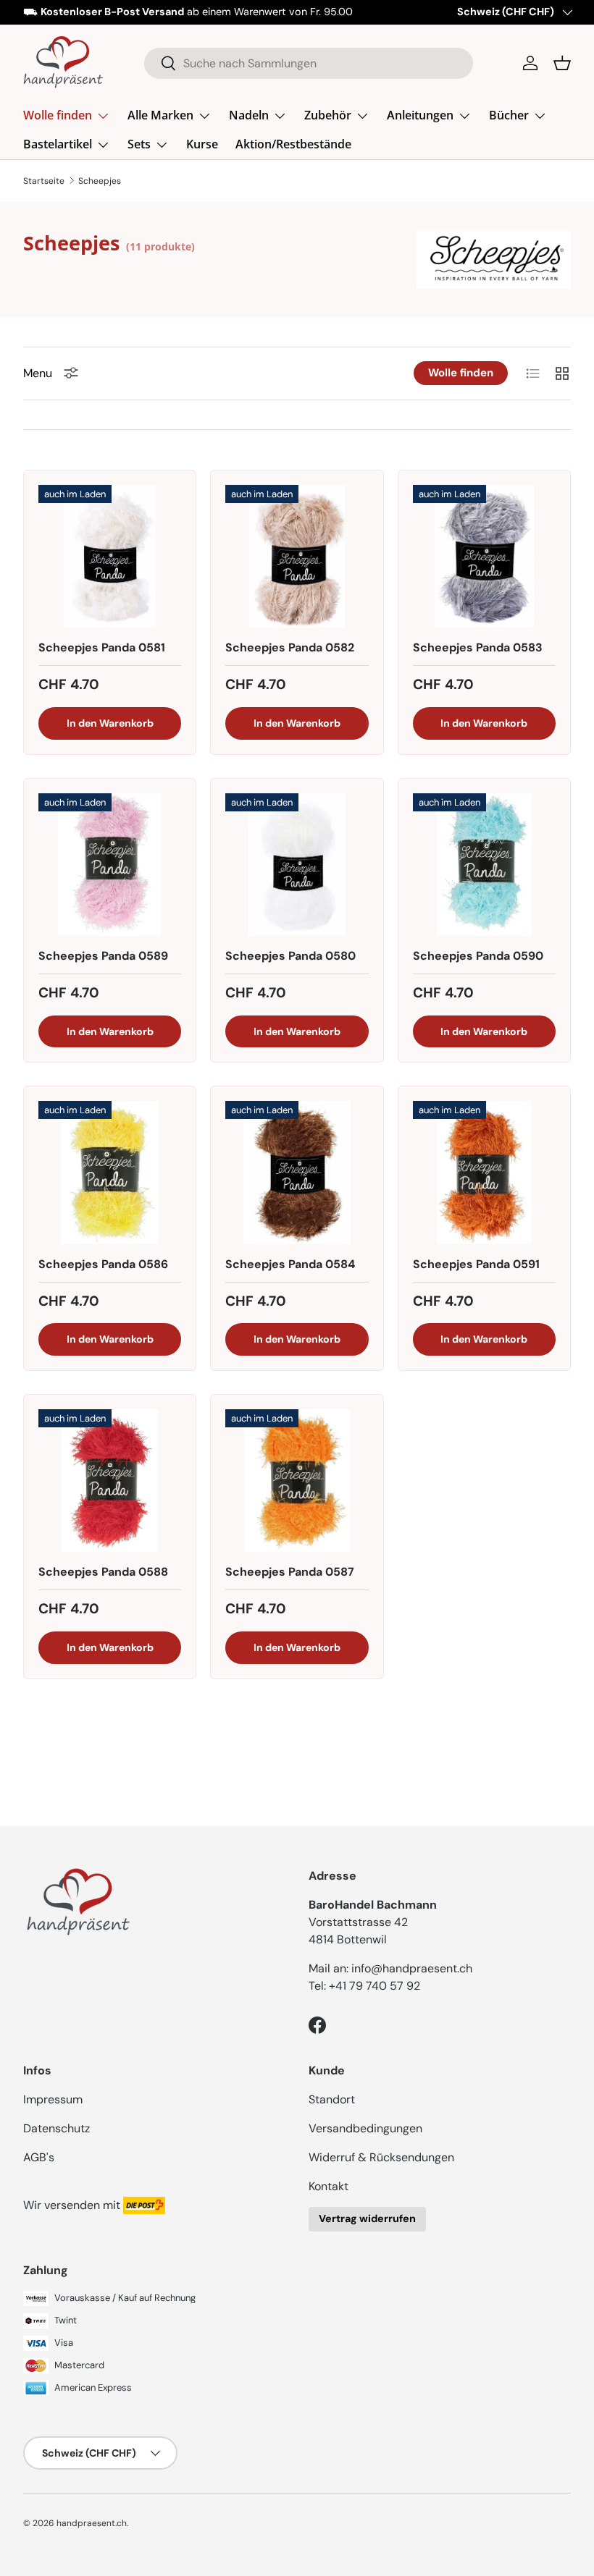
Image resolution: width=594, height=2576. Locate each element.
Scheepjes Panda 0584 (290, 1264)
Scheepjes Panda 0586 (103, 1264)
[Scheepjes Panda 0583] (484, 556)
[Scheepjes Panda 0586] (110, 1172)
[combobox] (309, 63)
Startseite (44, 181)
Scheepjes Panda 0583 (478, 647)
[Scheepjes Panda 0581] (110, 556)
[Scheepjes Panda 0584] (297, 1172)
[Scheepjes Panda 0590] (484, 865)
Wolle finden (461, 373)
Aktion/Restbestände (293, 144)
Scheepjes (100, 181)
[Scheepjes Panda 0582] (297, 556)
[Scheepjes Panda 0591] (484, 1172)
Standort (332, 2099)
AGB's (39, 2157)
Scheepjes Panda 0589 (103, 956)
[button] (562, 63)
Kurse (202, 144)
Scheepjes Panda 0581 (102, 647)
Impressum (53, 2099)
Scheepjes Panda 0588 (103, 1572)
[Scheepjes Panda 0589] (110, 865)
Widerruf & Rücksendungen (381, 2157)
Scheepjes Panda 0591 (476, 1264)
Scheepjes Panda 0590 (478, 956)
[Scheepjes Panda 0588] (110, 1481)
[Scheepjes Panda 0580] (297, 865)
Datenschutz (57, 2128)
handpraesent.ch (92, 2523)
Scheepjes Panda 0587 (290, 1572)
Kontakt (329, 2186)
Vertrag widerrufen (367, 2218)
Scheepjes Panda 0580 (290, 956)
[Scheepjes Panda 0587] (297, 1481)
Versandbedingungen (365, 2128)
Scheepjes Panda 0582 (290, 647)
